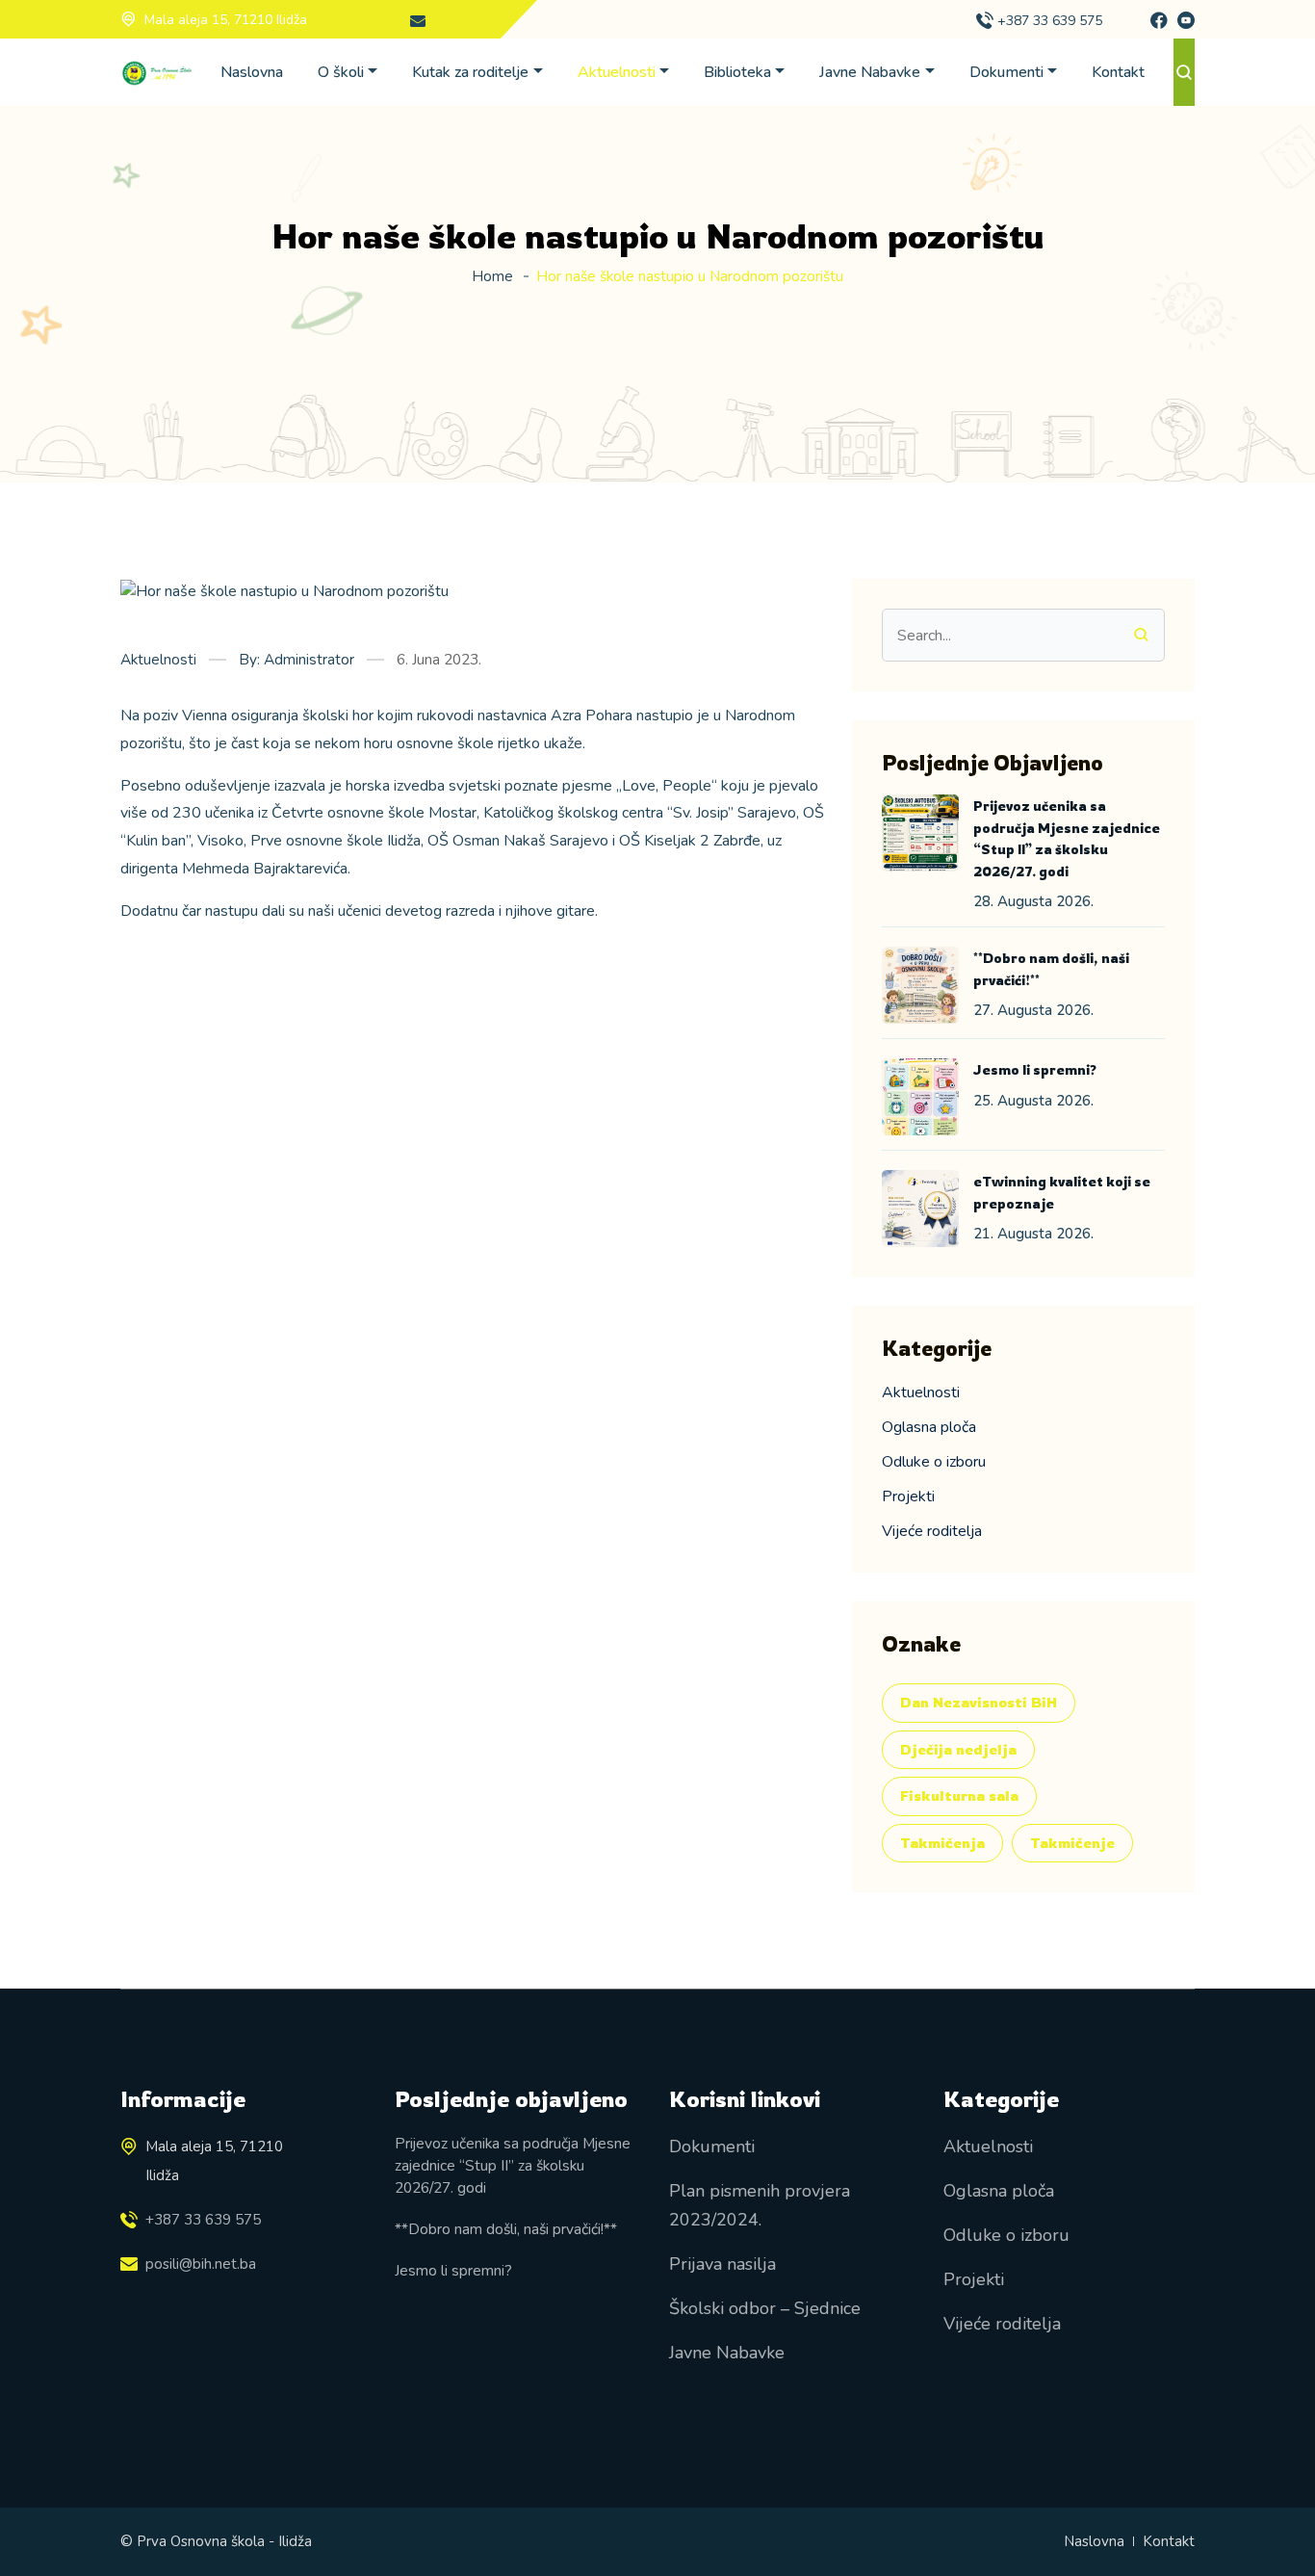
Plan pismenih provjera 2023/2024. (760, 2205)
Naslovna (252, 72)
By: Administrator (297, 659)
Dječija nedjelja (958, 1749)
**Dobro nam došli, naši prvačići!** (506, 2229)
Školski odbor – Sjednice (765, 2308)
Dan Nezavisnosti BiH (979, 1702)
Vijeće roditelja (932, 1531)
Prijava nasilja (722, 2264)
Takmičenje (1072, 1843)
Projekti (908, 1496)
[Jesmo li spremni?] (920, 1097)
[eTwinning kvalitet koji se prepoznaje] (920, 1209)
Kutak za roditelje (470, 72)
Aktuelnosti (617, 72)
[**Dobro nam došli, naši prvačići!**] (920, 985)
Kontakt (1118, 72)
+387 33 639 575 (1050, 21)
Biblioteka (737, 72)
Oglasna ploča (929, 1427)
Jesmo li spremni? (1035, 1069)
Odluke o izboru (934, 1462)
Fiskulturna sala (959, 1795)
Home (492, 276)
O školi (341, 72)
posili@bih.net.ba (201, 2264)
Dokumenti (1006, 72)
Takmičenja (942, 1843)
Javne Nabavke (870, 72)
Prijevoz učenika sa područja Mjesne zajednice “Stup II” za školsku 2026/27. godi (513, 2166)
